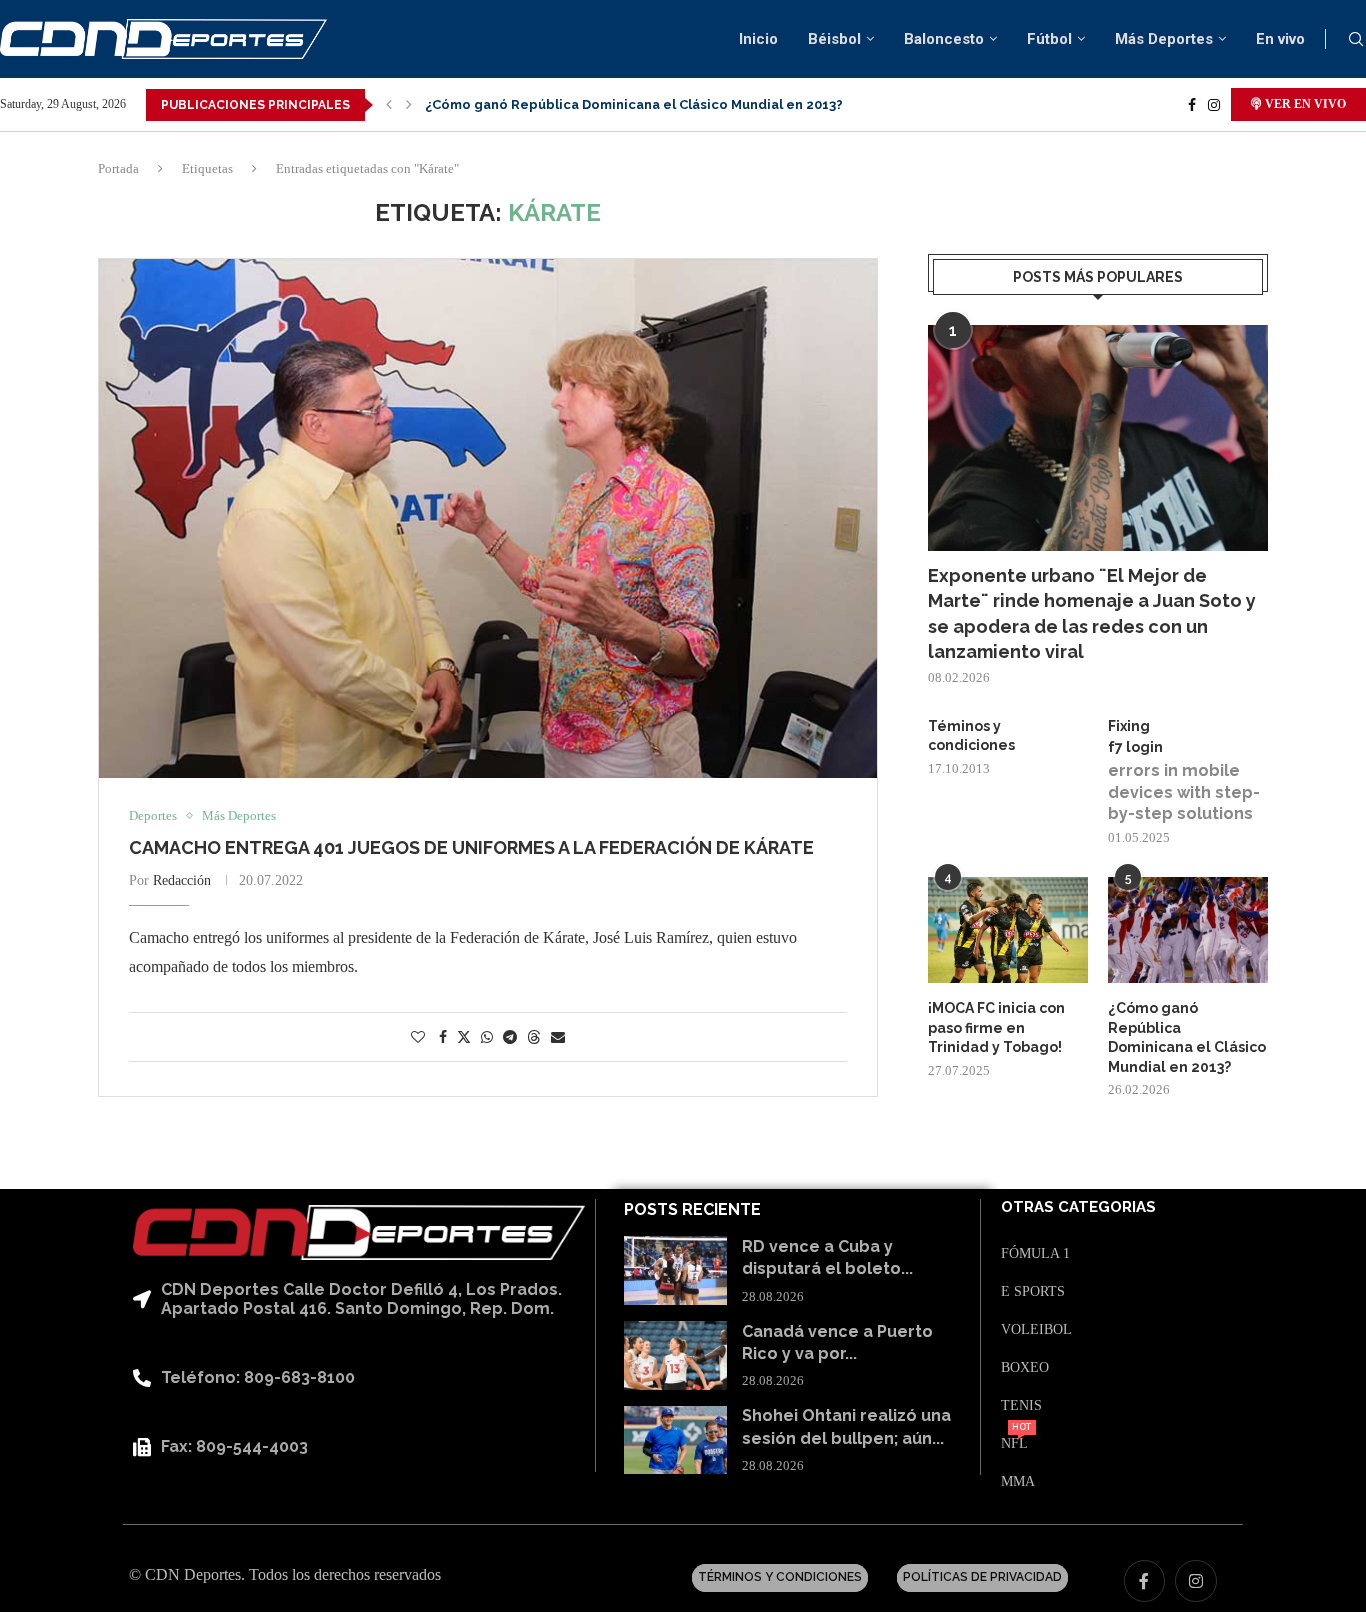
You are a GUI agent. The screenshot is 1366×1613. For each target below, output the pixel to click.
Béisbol (834, 39)
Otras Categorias (1078, 1207)
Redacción (182, 880)
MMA (1018, 1482)
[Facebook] (1192, 105)
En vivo (1280, 39)
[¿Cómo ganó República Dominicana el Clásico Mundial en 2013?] (1188, 930)
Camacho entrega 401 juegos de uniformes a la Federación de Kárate (471, 847)
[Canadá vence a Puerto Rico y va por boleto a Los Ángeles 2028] (675, 1355)
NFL (1014, 1444)
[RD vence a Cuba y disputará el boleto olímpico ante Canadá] (675, 1270)
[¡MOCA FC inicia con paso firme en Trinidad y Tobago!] (1008, 930)
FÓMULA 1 (1035, 1254)
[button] (389, 105)
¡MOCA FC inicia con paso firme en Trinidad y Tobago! (996, 1027)
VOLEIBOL (1036, 1330)
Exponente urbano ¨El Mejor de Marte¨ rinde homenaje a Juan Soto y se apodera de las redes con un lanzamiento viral (1092, 613)
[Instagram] (1214, 105)
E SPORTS (1033, 1292)
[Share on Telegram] (510, 1038)
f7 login (1135, 747)
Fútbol (1049, 39)
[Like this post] (418, 1038)
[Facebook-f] (1145, 1581)
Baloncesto (944, 39)
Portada (118, 168)
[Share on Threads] (534, 1037)
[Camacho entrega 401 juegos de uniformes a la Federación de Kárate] (488, 518)
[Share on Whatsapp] (487, 1038)
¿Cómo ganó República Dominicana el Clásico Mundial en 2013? (634, 104)
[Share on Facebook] (443, 1038)
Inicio (758, 39)
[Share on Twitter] (464, 1037)
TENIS (1021, 1406)
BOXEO (1025, 1368)
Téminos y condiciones (971, 736)
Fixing (1129, 726)
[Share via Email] (558, 1038)
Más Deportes (1164, 39)
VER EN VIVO (1304, 104)
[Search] (1356, 40)
